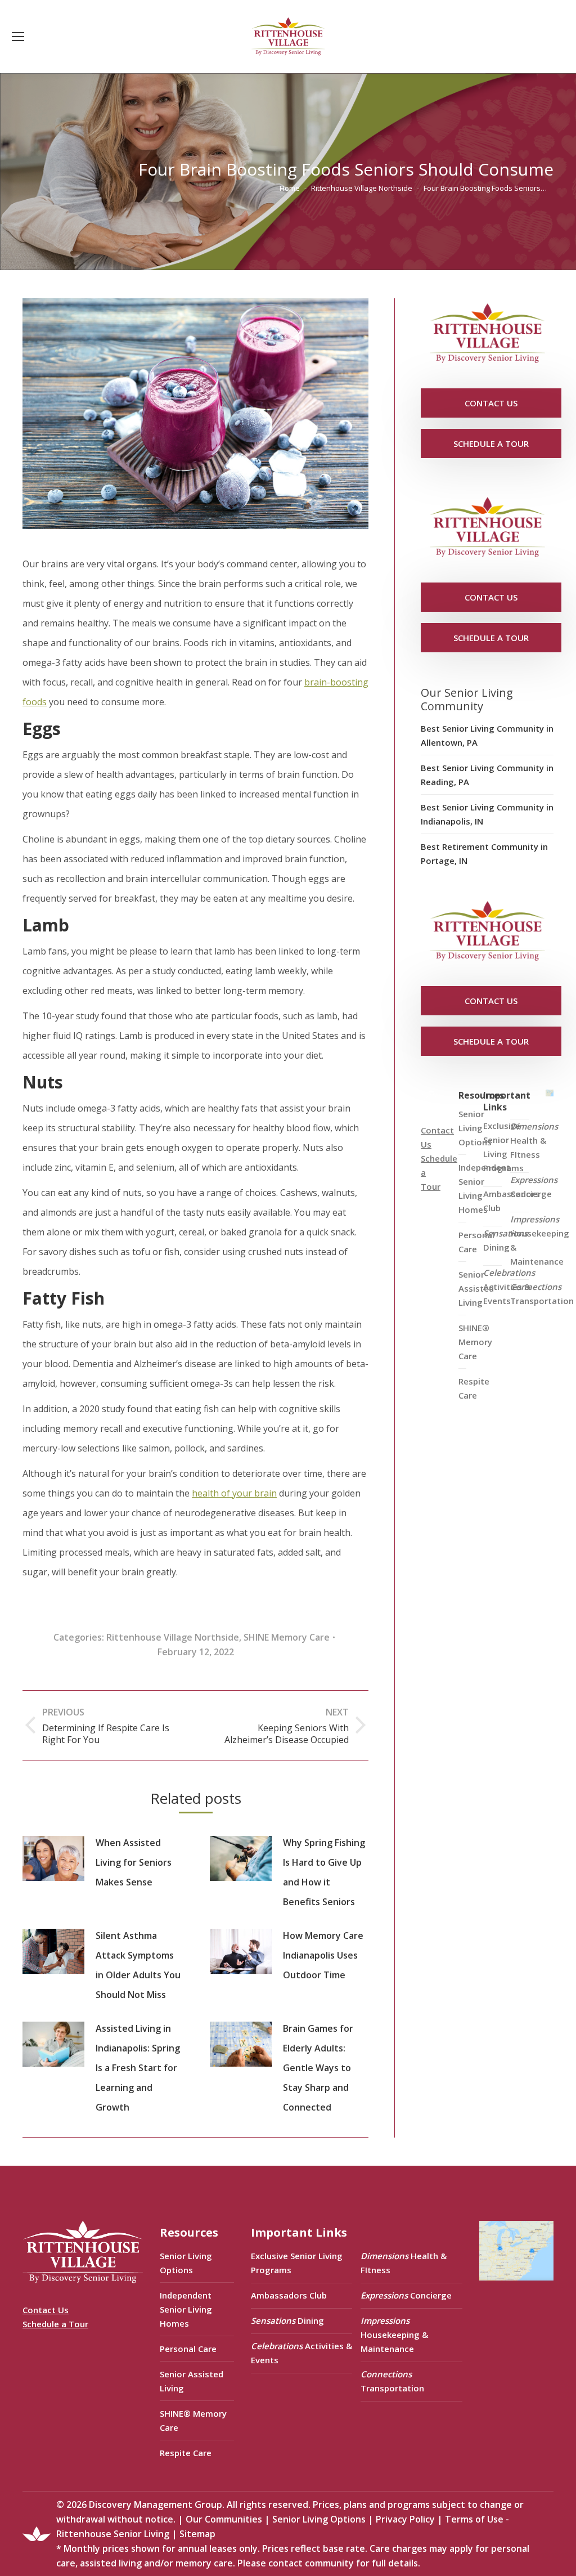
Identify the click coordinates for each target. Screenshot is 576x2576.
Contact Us (46, 2310)
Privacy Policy (405, 2519)
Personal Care (188, 2349)
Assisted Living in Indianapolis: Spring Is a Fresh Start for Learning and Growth (138, 2068)
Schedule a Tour (55, 2324)
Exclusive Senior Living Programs (503, 1147)
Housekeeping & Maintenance (540, 1240)
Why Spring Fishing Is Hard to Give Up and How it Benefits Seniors (324, 1872)
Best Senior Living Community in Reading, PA (487, 775)
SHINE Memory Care (287, 1637)
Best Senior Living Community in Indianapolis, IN (487, 814)
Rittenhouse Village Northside (173, 1637)
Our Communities (224, 2519)
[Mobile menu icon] (18, 37)
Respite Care (474, 1388)
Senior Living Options (186, 2263)
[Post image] (53, 1858)
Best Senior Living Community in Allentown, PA (487, 735)
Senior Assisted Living (192, 2381)
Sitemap (197, 2534)
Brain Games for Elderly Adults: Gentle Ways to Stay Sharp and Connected (318, 2068)
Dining (505, 1240)
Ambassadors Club (289, 2295)
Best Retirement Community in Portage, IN (484, 854)
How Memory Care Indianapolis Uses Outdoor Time (323, 1955)
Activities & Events (509, 1287)
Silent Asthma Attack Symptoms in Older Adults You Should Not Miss (138, 1965)
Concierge (534, 1187)
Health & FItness (534, 1140)
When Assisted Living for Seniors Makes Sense (134, 1862)
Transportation (542, 1294)
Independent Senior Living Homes (186, 2309)
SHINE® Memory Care (193, 2420)
